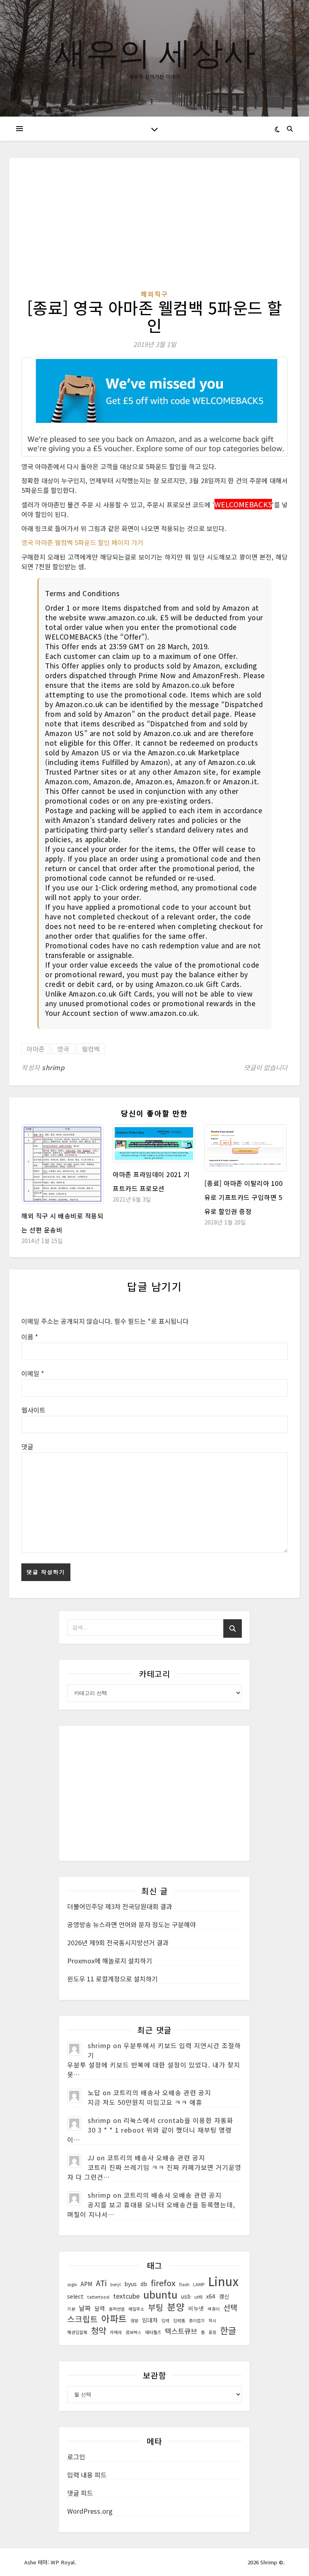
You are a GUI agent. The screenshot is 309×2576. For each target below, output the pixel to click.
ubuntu (160, 2294)
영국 (63, 1049)
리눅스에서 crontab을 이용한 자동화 (178, 2120)
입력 (165, 2321)
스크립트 (82, 2319)
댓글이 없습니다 (266, 1067)
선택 (230, 2307)
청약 (99, 2330)
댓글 (27, 1446)
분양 (176, 2307)
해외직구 (154, 294)
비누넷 (196, 2308)
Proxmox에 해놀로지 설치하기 (110, 1961)
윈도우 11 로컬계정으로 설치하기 (112, 1979)
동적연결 (117, 2309)
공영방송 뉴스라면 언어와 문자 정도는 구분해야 (132, 1924)
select (75, 2296)
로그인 (76, 2457)
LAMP (199, 2284)
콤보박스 (134, 2332)
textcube (126, 2296)
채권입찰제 (77, 2332)
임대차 (150, 2320)
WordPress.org (90, 2511)
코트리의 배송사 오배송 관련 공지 (162, 2092)
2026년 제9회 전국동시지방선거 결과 (118, 1942)
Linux (223, 2281)
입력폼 (179, 2321)
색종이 (214, 2309)
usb (186, 2296)
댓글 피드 (80, 2493)
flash (184, 2284)
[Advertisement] (154, 230)
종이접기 (197, 2321)
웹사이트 (33, 1410)
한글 (228, 2330)
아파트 (114, 2319)
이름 (30, 1337)
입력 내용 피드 (87, 2475)
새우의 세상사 (155, 52)
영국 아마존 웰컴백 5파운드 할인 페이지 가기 (82, 542)
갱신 (224, 2296)
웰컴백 (91, 1049)
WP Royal (63, 2562)
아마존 (36, 1049)
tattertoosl (98, 2297)
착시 (212, 2321)
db (144, 2284)
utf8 (198, 2297)
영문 (134, 2321)
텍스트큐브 (181, 2331)
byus (131, 2284)
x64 (211, 2296)
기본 (71, 2309)
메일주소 (136, 2309)
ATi (101, 2283)
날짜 (85, 2308)
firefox (163, 2283)
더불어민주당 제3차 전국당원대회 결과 (120, 1906)
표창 (212, 2332)
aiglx (72, 2284)
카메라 (116, 2332)
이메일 (33, 1373)
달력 (100, 2308)
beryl (115, 2284)
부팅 (156, 2307)
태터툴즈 (153, 2332)
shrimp (53, 1067)
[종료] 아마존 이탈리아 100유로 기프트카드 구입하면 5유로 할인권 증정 (244, 1197)
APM (86, 2284)
